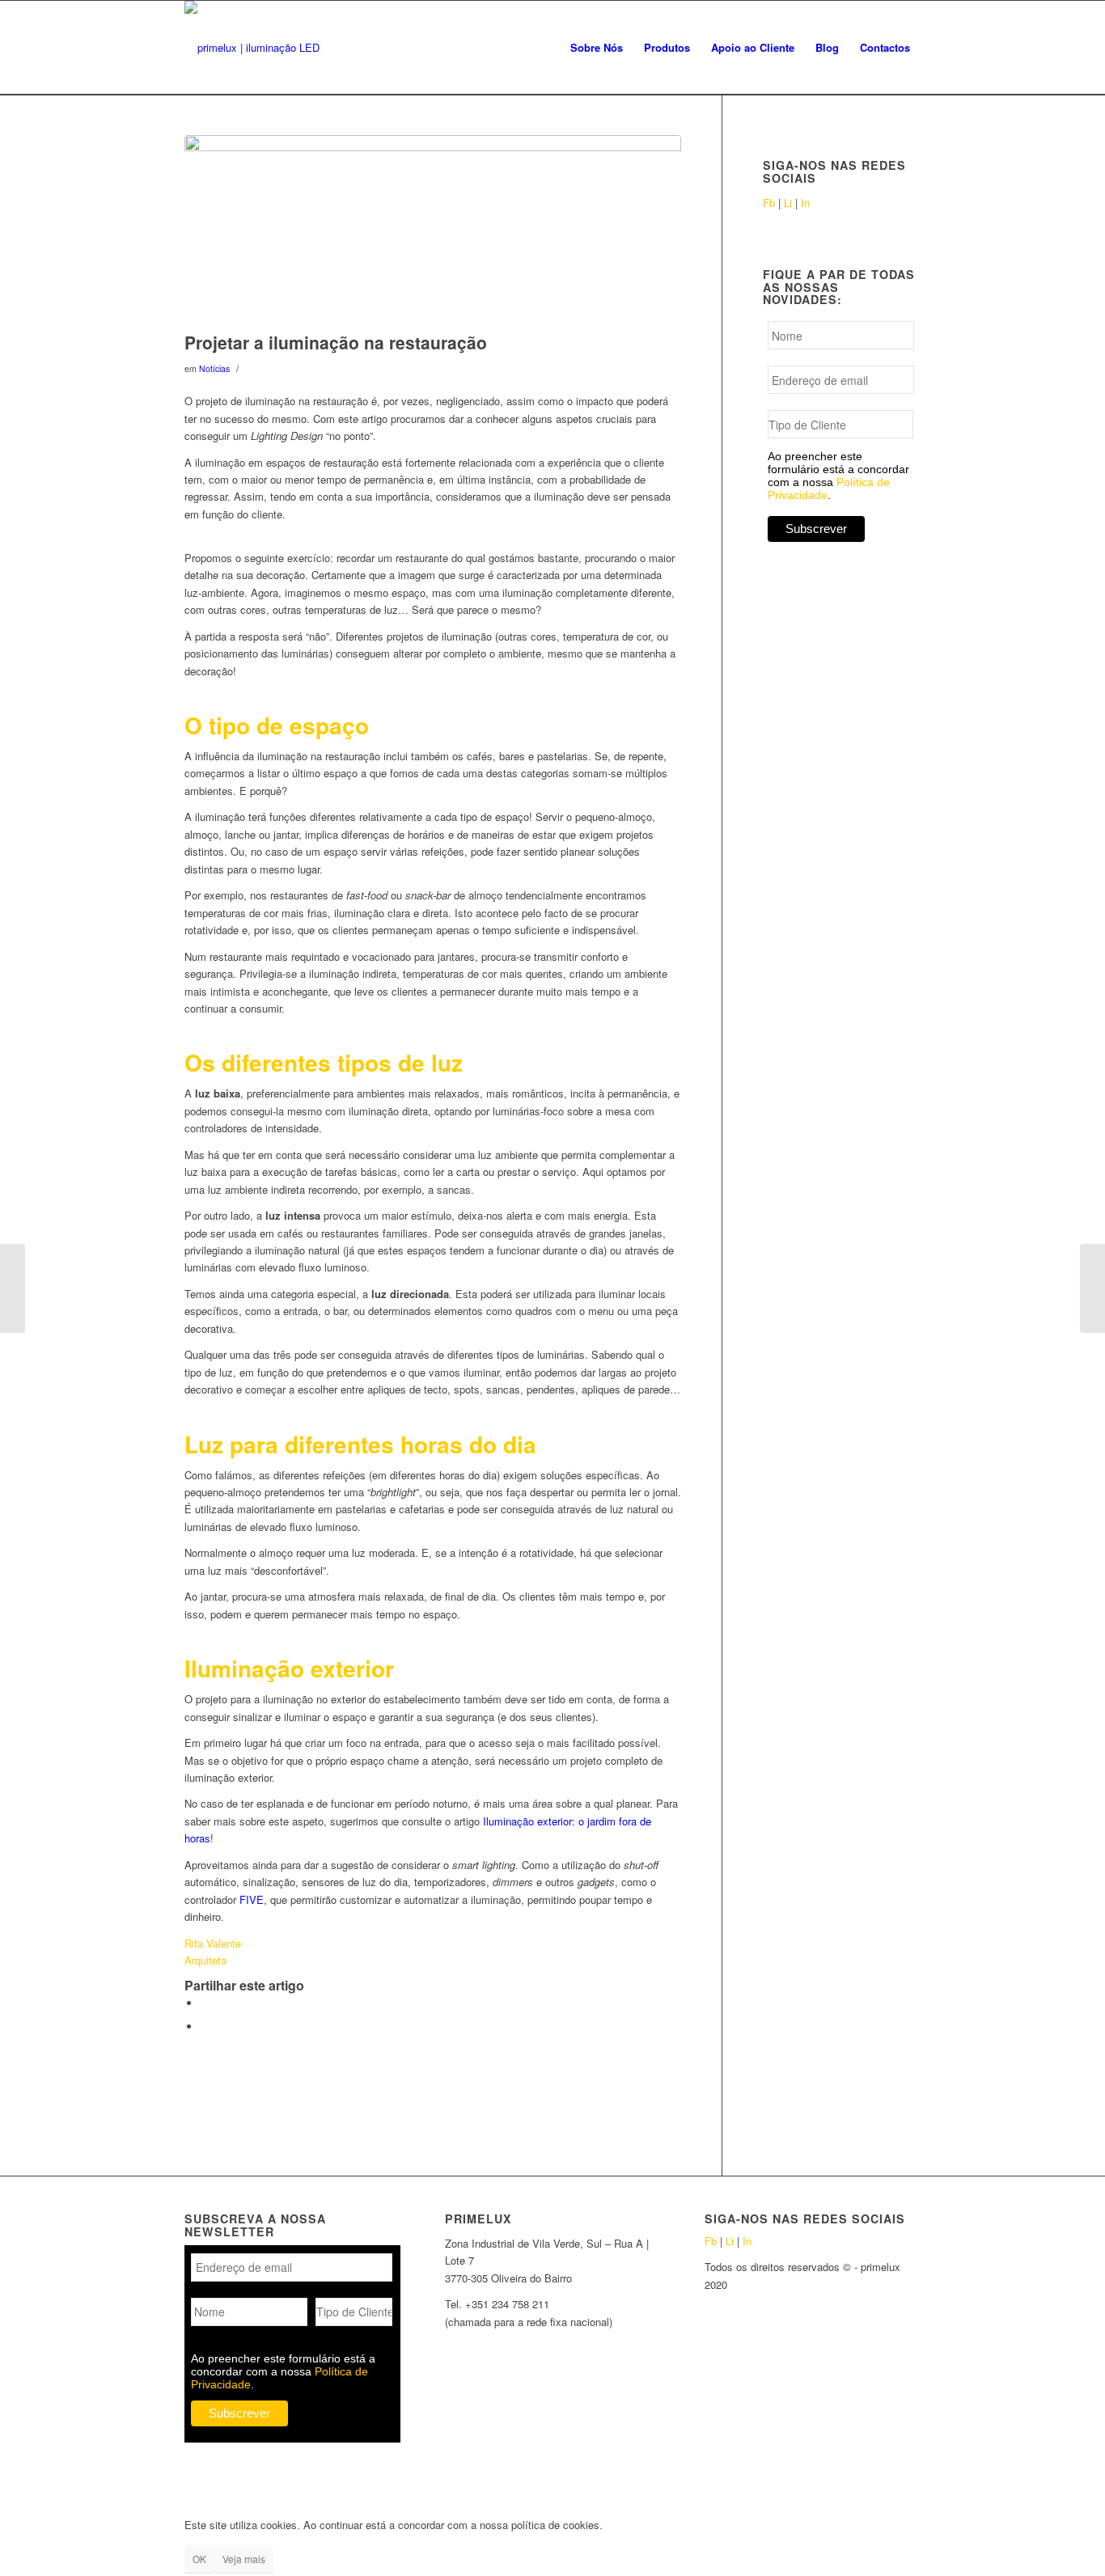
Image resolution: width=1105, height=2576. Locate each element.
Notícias (214, 368)
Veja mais (244, 2559)
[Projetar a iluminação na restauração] (433, 229)
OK (199, 2559)
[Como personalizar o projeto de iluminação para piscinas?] (1092, 1288)
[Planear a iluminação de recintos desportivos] (13, 1288)
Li (788, 203)
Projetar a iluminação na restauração (336, 342)
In (805, 203)
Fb (769, 203)
